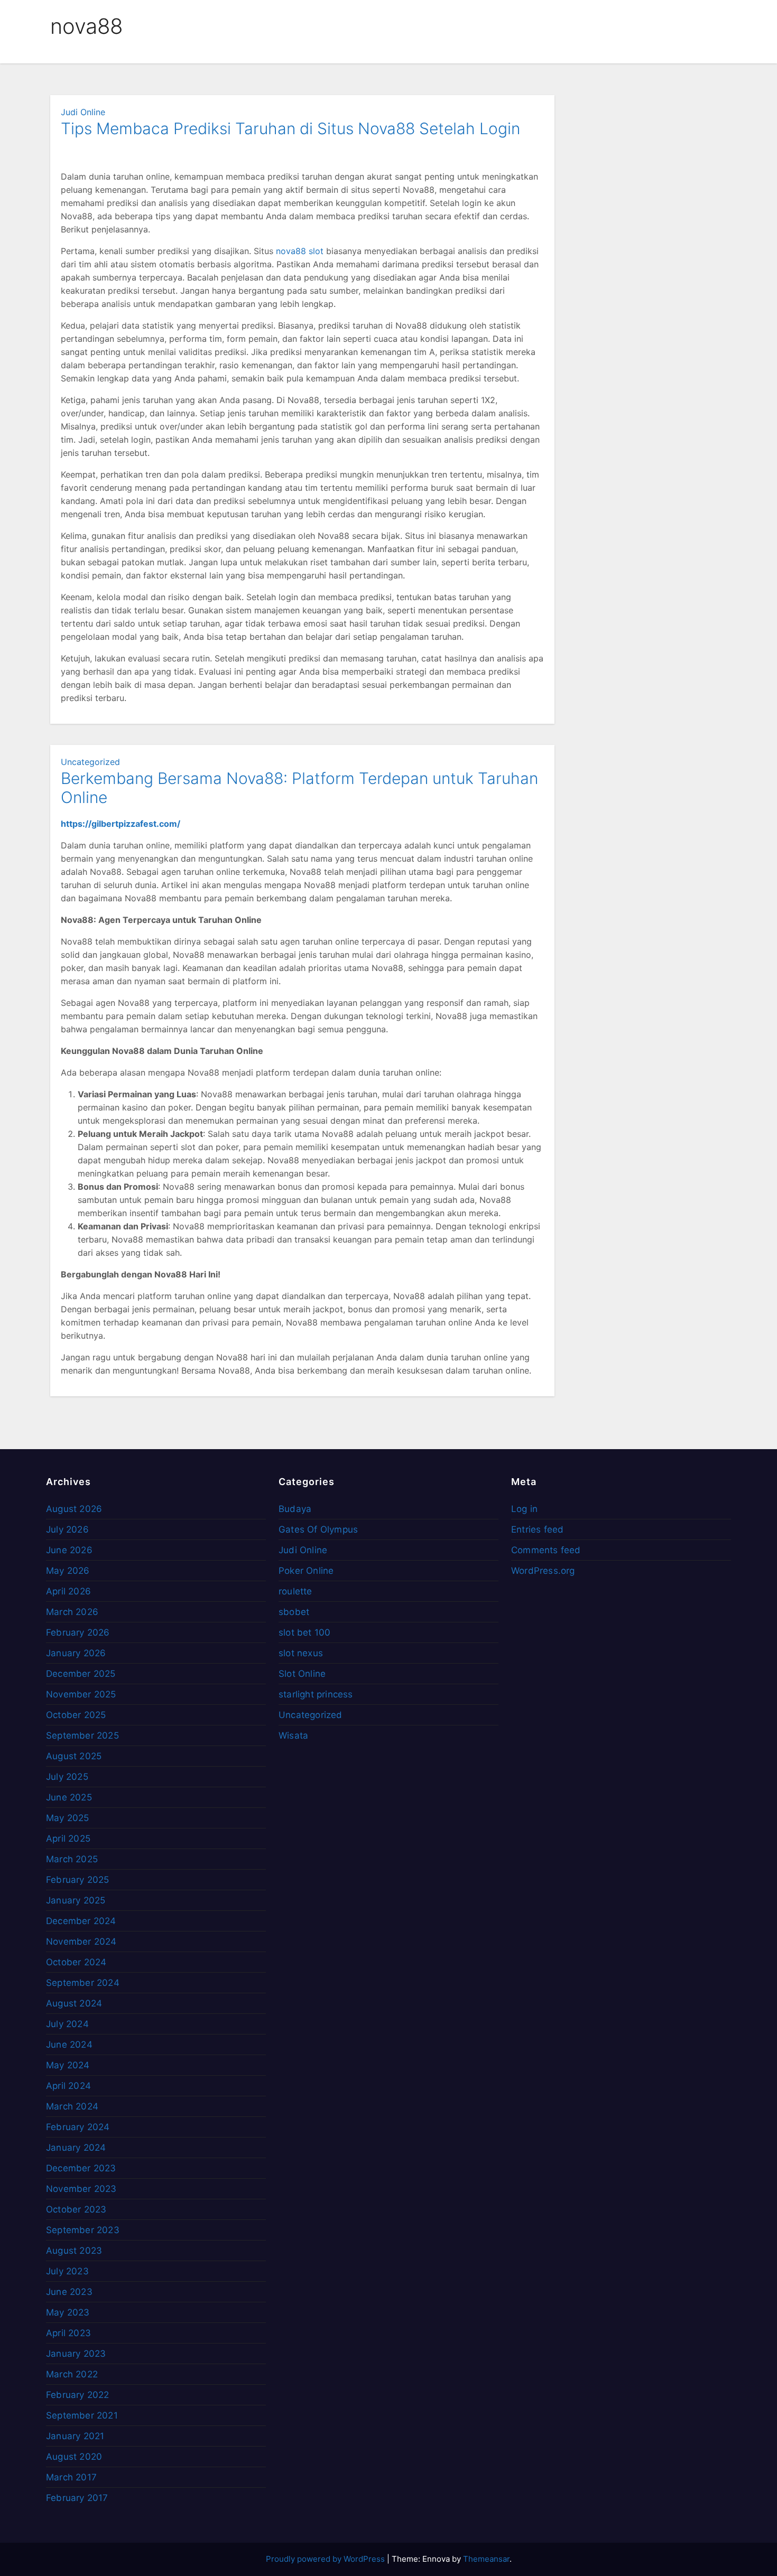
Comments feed (546, 1550)
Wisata (293, 1735)
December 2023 (81, 2168)
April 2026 (68, 1591)
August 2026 (74, 1509)
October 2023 (76, 2209)
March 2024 (72, 2106)
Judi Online (83, 112)
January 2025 (76, 1900)
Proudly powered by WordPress (326, 2559)
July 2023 (67, 2271)
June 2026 (69, 1550)
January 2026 (76, 1653)
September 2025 (82, 1735)
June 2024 (69, 2045)
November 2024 (81, 1942)
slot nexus (301, 1653)
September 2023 (83, 2230)
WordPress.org (543, 1571)
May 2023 (68, 2312)
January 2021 (75, 2436)
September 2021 (82, 2415)
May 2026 (68, 1571)
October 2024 (76, 1962)
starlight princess (316, 1694)
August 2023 (74, 2251)
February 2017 (77, 2498)
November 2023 (81, 2189)
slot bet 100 (304, 1632)
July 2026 (67, 1529)
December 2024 (81, 1921)
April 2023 (68, 2333)
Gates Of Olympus (318, 1529)
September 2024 (83, 1983)
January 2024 (76, 2148)
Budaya (295, 1509)
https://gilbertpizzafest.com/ (121, 824)
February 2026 (78, 1632)
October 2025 (76, 1715)
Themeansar (486, 2559)
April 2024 (68, 2086)
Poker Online (306, 1571)
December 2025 (81, 1674)
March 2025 (72, 1859)
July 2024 (67, 2024)
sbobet (294, 1612)
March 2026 (72, 1612)
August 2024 (74, 2003)
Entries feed (537, 1529)
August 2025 (74, 1756)
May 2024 (68, 2065)
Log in (524, 1509)
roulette (295, 1591)
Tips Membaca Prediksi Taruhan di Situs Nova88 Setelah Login (290, 128)
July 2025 (67, 1777)
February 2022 (78, 2395)
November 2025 (81, 1694)
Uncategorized (90, 762)
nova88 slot (300, 251)
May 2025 (68, 1818)
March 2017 (71, 2477)
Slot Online (302, 1674)
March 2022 (72, 2374)
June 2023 (69, 2292)
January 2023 (76, 2354)
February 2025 (78, 1880)
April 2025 (68, 1838)
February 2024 (78, 2127)
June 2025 (69, 1797)
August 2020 (74, 2457)
